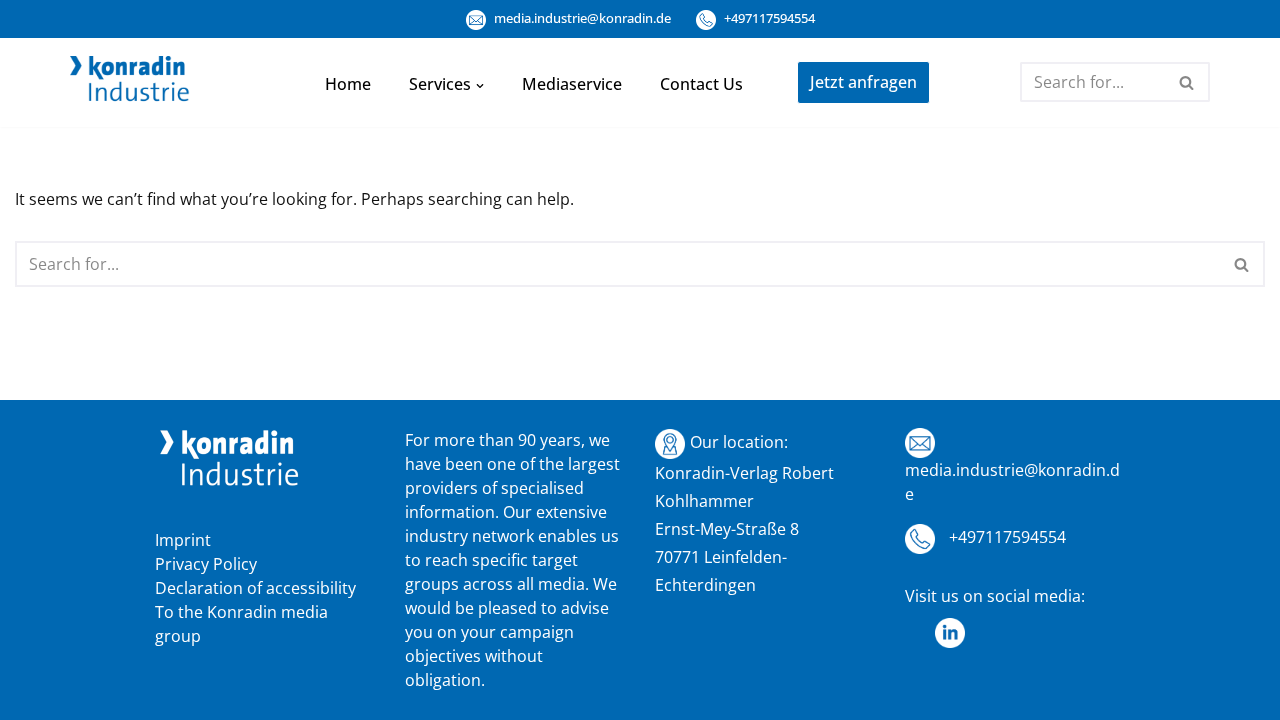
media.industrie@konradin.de (581, 18)
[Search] (1187, 82)
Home (348, 84)
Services (440, 84)
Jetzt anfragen (863, 82)
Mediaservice (572, 84)
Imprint (183, 540)
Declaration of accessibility (255, 588)
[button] (480, 84)
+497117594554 (768, 18)
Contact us (701, 84)
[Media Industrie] (130, 83)
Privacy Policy (206, 564)
